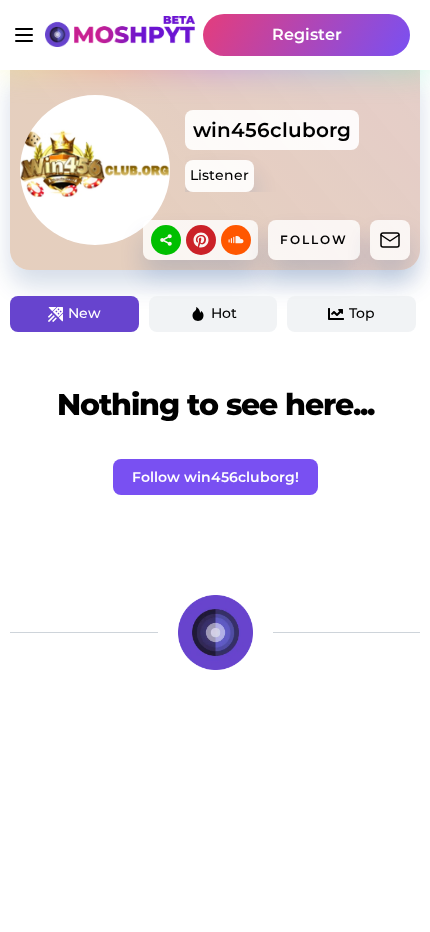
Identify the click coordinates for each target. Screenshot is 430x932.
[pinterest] (201, 240)
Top (362, 313)
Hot (224, 313)
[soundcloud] (236, 240)
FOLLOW (314, 239)
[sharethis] (166, 240)
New (84, 313)
